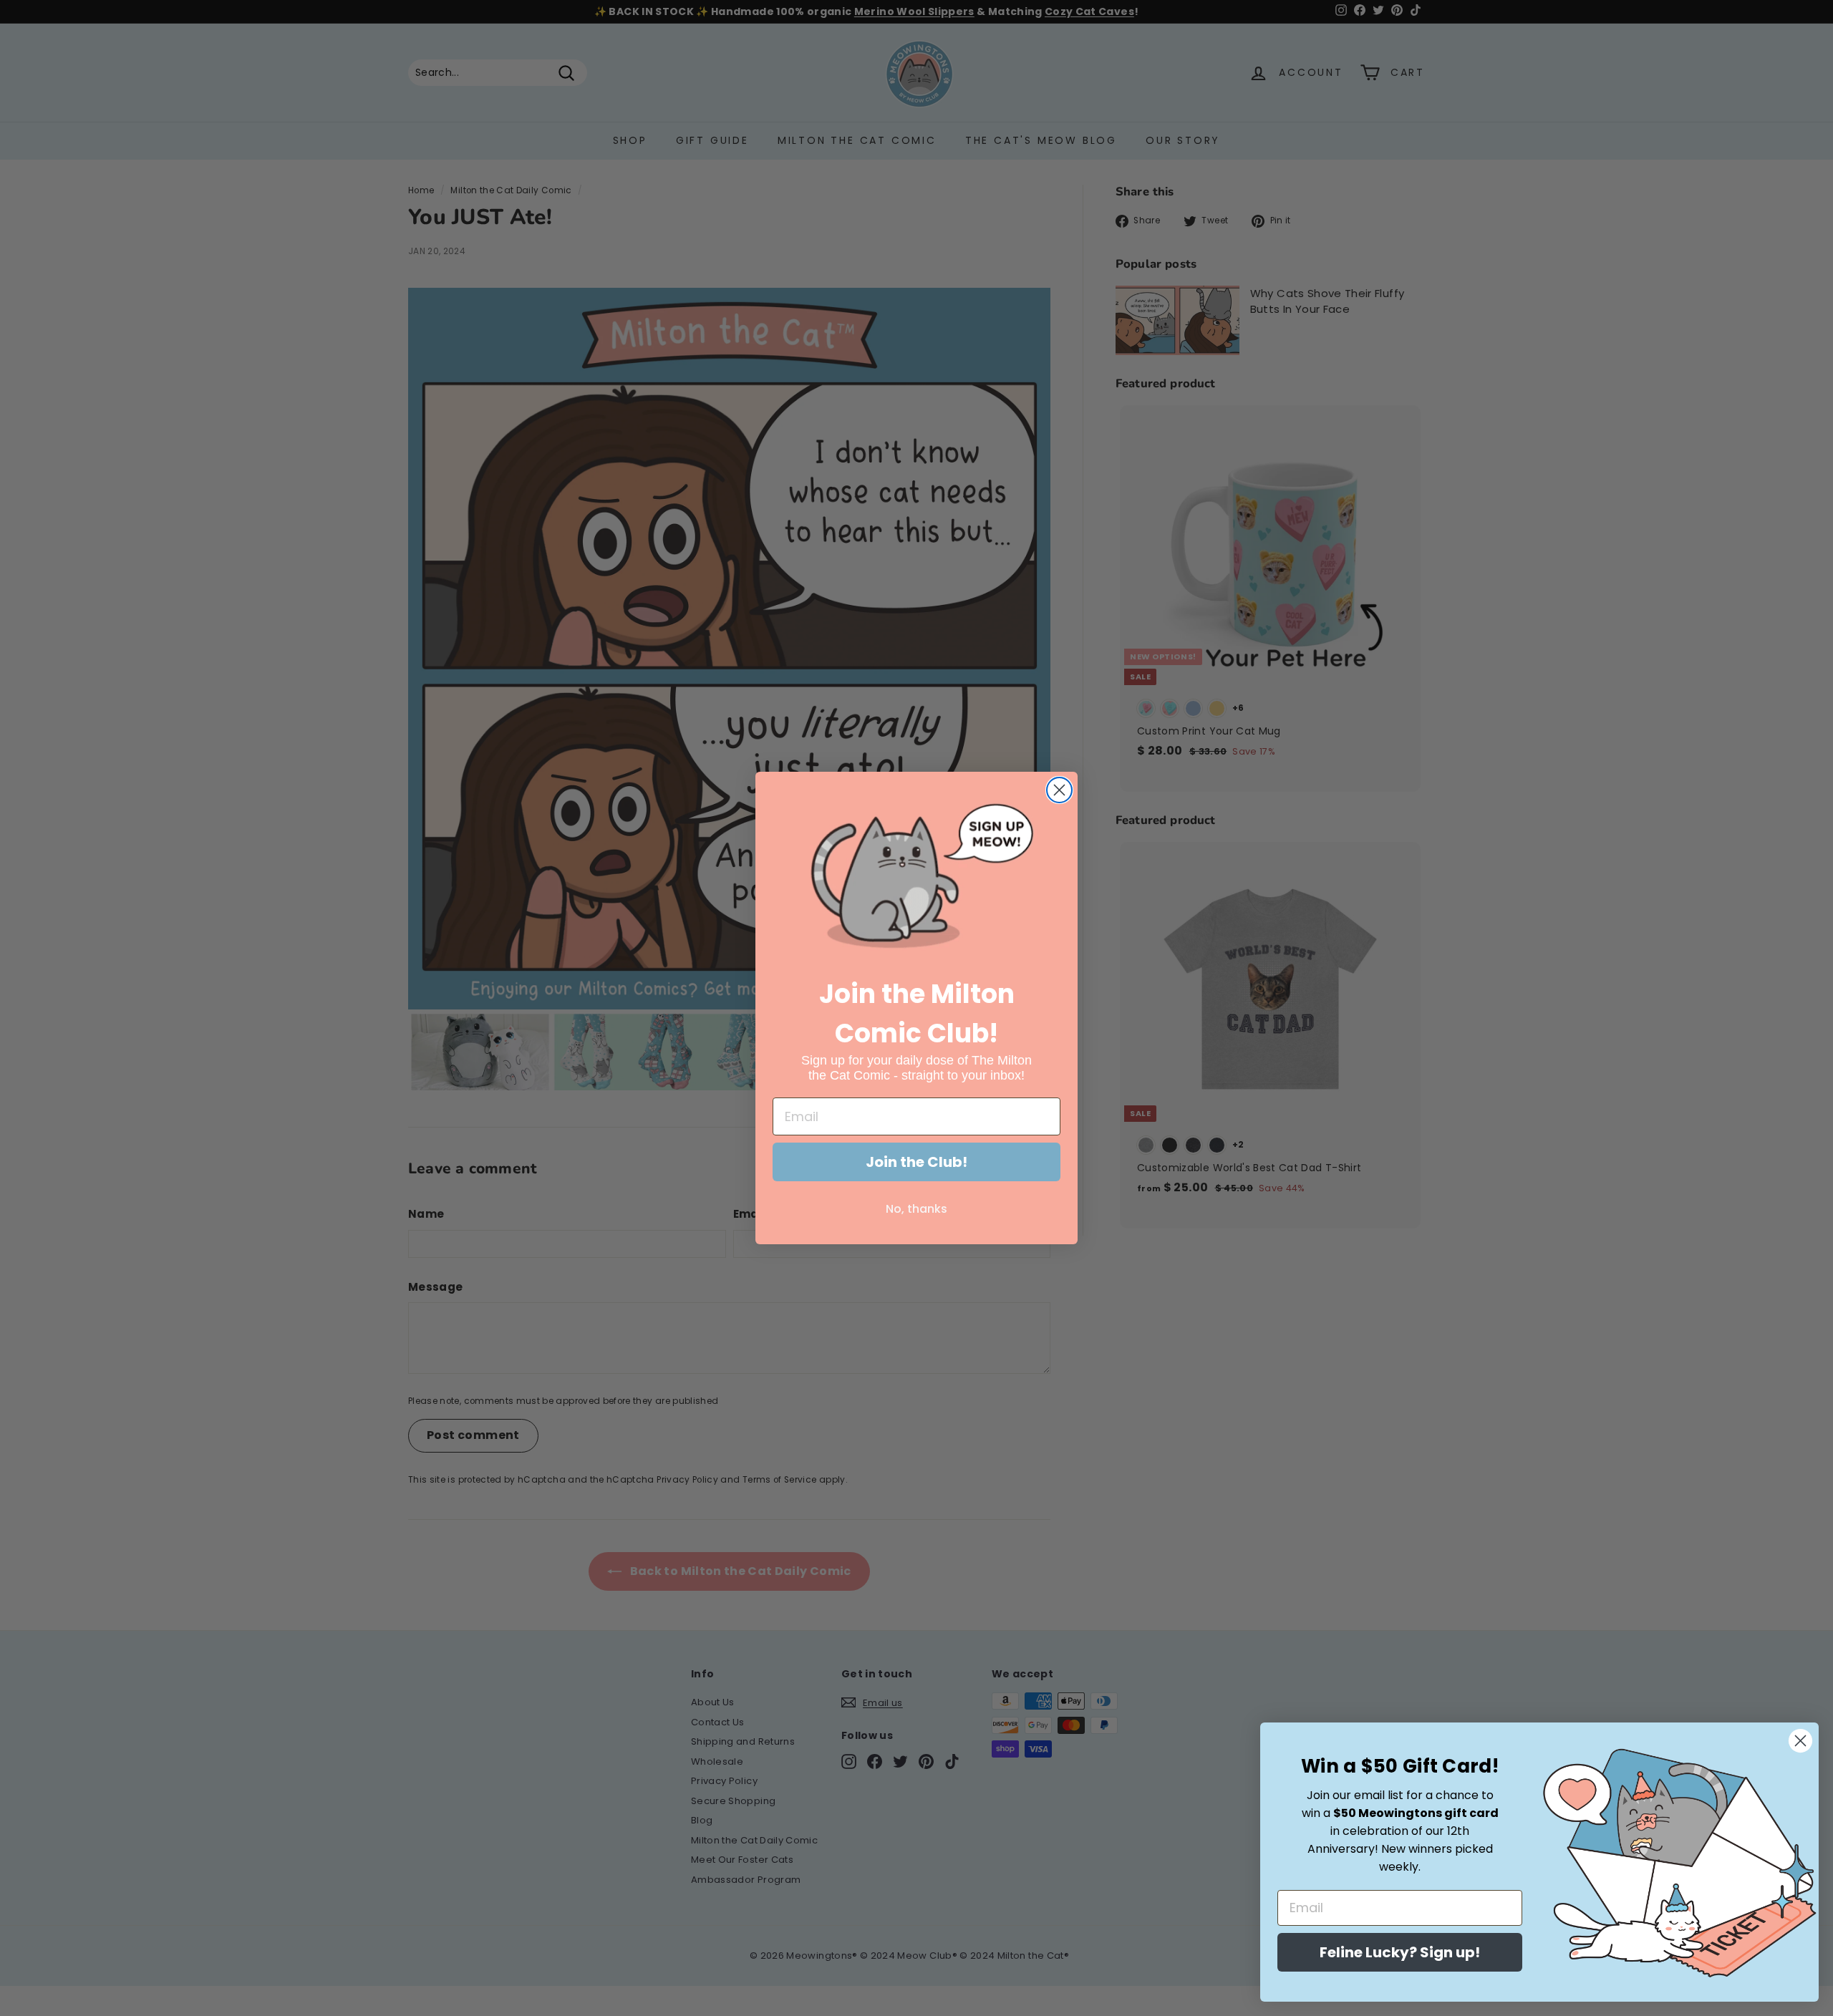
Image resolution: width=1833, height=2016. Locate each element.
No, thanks (916, 1209)
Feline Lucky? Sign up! (1400, 1952)
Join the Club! (916, 1162)
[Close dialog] (1059, 790)
